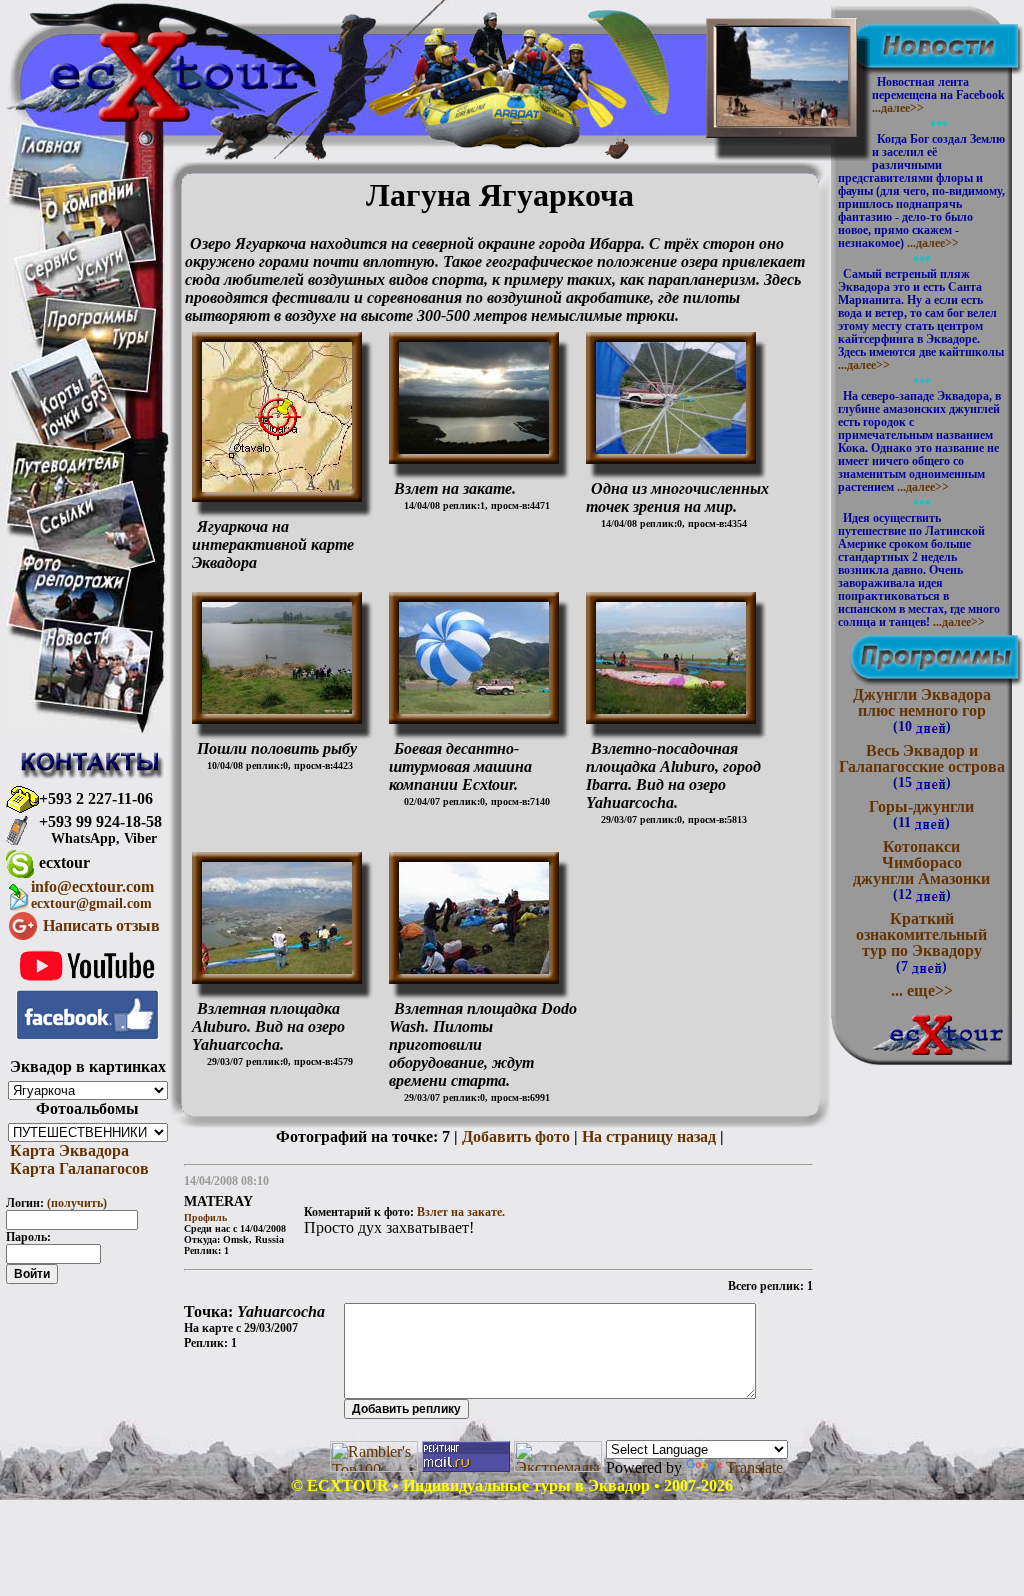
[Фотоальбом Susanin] (474, 448)
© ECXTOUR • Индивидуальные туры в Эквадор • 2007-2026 (512, 1485)
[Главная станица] (50, 147)
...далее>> (898, 108)
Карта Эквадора (67, 1150)
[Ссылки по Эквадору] (66, 530)
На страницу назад (649, 1136)
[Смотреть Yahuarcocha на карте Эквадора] (277, 486)
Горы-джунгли (921, 814)
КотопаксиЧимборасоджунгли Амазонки (921, 870)
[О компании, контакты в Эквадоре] (89, 214)
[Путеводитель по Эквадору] (68, 474)
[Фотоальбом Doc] (277, 708)
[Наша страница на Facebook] (87, 1034)
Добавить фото (516, 1136)
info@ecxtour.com (92, 894)
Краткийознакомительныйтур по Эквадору (921, 942)
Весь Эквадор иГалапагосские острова (922, 766)
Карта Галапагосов (77, 1168)
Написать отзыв (101, 925)
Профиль (205, 1217)
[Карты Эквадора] (74, 436)
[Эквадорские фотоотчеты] (74, 588)
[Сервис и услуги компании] (74, 277)
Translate (754, 1467)
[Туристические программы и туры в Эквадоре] (97, 347)
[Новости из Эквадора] (78, 643)
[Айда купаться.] (782, 110)
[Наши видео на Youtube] (87, 984)
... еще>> (922, 990)
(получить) (77, 1203)
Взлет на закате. (461, 1212)
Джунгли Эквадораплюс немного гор (922, 710)
